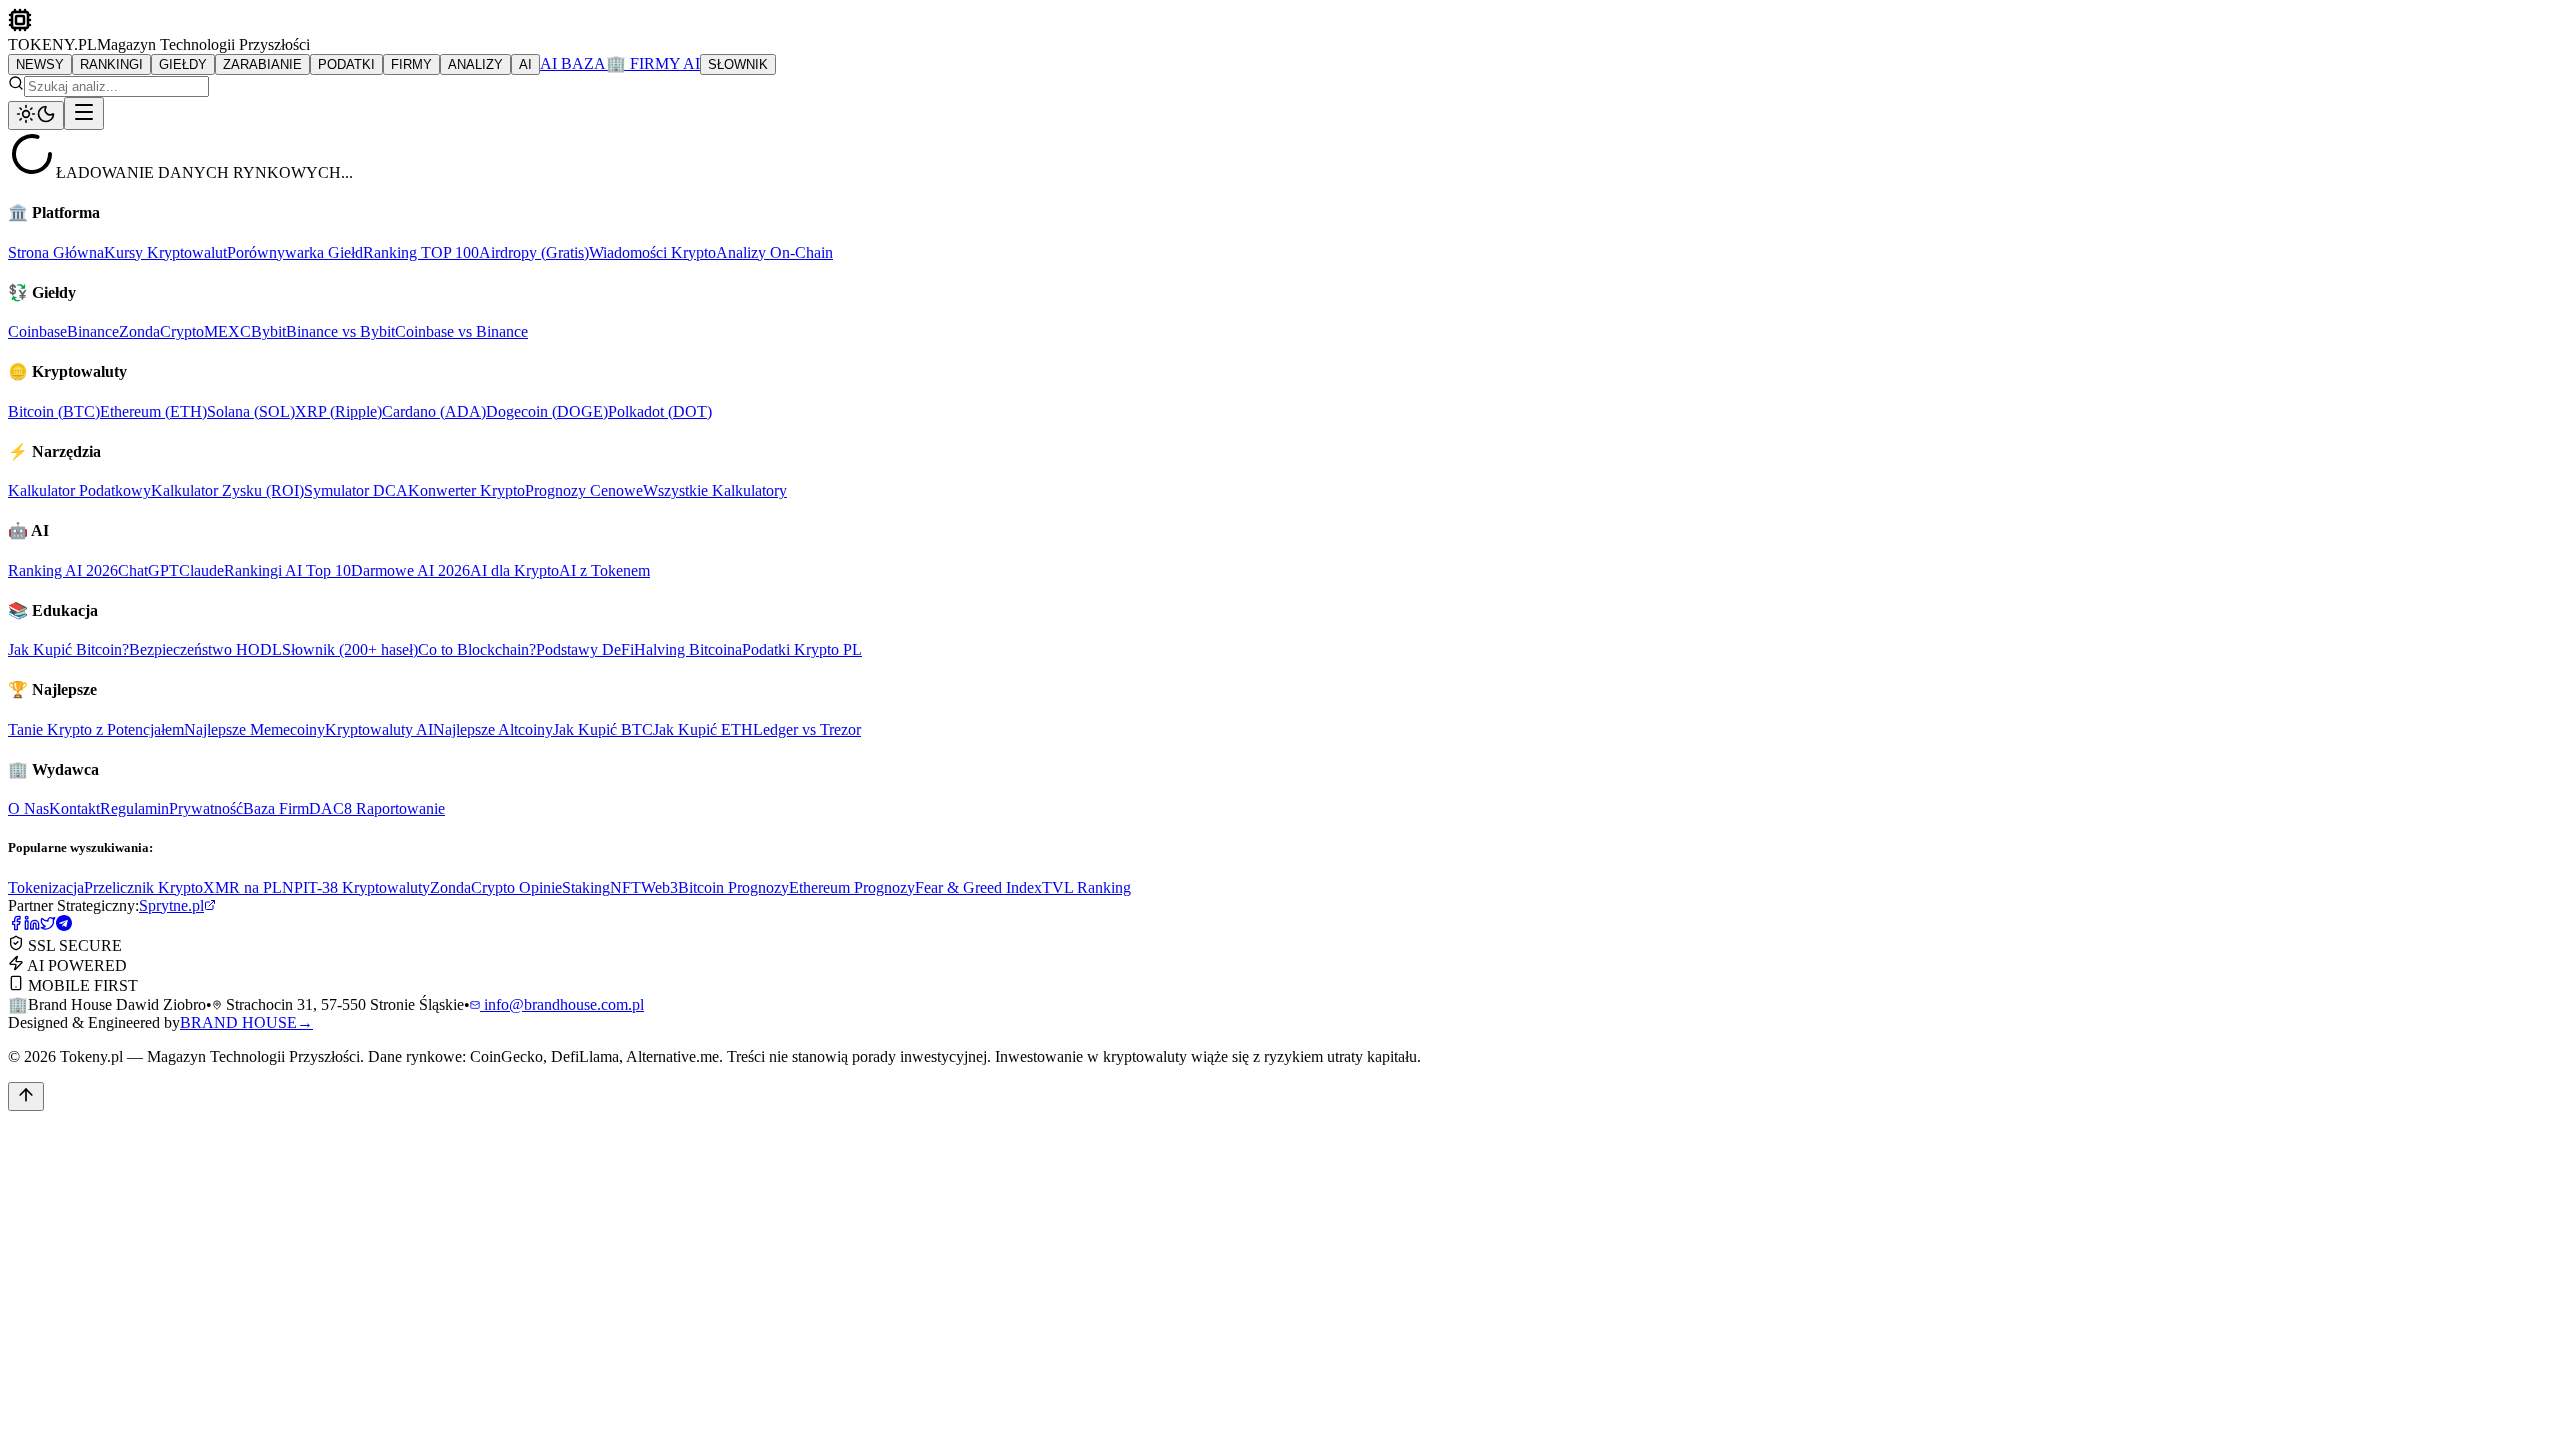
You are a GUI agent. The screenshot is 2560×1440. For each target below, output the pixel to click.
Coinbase (37, 331)
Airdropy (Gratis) (534, 252)
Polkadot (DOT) (660, 411)
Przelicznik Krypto (143, 887)
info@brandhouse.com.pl (562, 1004)
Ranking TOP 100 (421, 252)
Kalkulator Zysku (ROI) (227, 490)
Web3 (659, 887)
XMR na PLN (248, 887)
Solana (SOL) (251, 411)
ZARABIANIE (262, 64)
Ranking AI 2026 (63, 570)
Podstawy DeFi (585, 649)
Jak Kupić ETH (703, 729)
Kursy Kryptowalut (165, 252)
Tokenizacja (46, 887)
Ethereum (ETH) (153, 411)
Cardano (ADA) (434, 411)
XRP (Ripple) (338, 411)
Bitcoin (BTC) (54, 411)
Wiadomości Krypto (652, 252)
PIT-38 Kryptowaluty (362, 887)
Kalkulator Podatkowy (79, 490)
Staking (586, 887)
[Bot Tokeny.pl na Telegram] (64, 925)
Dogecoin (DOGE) (547, 411)
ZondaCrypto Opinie (496, 887)
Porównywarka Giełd (295, 252)
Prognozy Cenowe (584, 490)
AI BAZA (573, 63)
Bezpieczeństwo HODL (205, 649)
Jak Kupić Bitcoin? (68, 649)
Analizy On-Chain (774, 252)
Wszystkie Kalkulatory (715, 490)
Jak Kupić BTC (603, 729)
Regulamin (134, 808)
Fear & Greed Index (978, 887)
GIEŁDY (183, 64)
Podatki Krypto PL (802, 649)
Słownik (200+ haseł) (350, 649)
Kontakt (74, 808)
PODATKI (346, 64)
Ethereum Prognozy (852, 887)
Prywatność (206, 808)
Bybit (268, 331)
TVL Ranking (1086, 887)
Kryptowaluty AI (379, 729)
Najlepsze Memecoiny (254, 729)
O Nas (28, 808)
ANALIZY (475, 64)
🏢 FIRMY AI (653, 63)
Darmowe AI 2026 (410, 570)
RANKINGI (111, 64)
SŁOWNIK (738, 64)
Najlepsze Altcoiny (493, 729)
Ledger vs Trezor (807, 729)
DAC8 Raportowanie (377, 808)
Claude (201, 570)
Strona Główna (56, 252)
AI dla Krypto (514, 570)
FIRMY (411, 64)
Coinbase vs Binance (461, 331)
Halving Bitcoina (688, 649)
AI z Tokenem (604, 570)
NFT (625, 887)
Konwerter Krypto (466, 490)
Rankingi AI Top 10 (287, 570)
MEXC (227, 331)
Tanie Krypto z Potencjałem (96, 729)
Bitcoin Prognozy (733, 887)
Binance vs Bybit (340, 331)
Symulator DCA (356, 490)
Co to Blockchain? (477, 649)
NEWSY (40, 64)
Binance (93, 331)
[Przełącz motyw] (36, 115)
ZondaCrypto (161, 331)
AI (525, 64)
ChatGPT (148, 570)
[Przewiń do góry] (26, 1096)
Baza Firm (276, 808)
